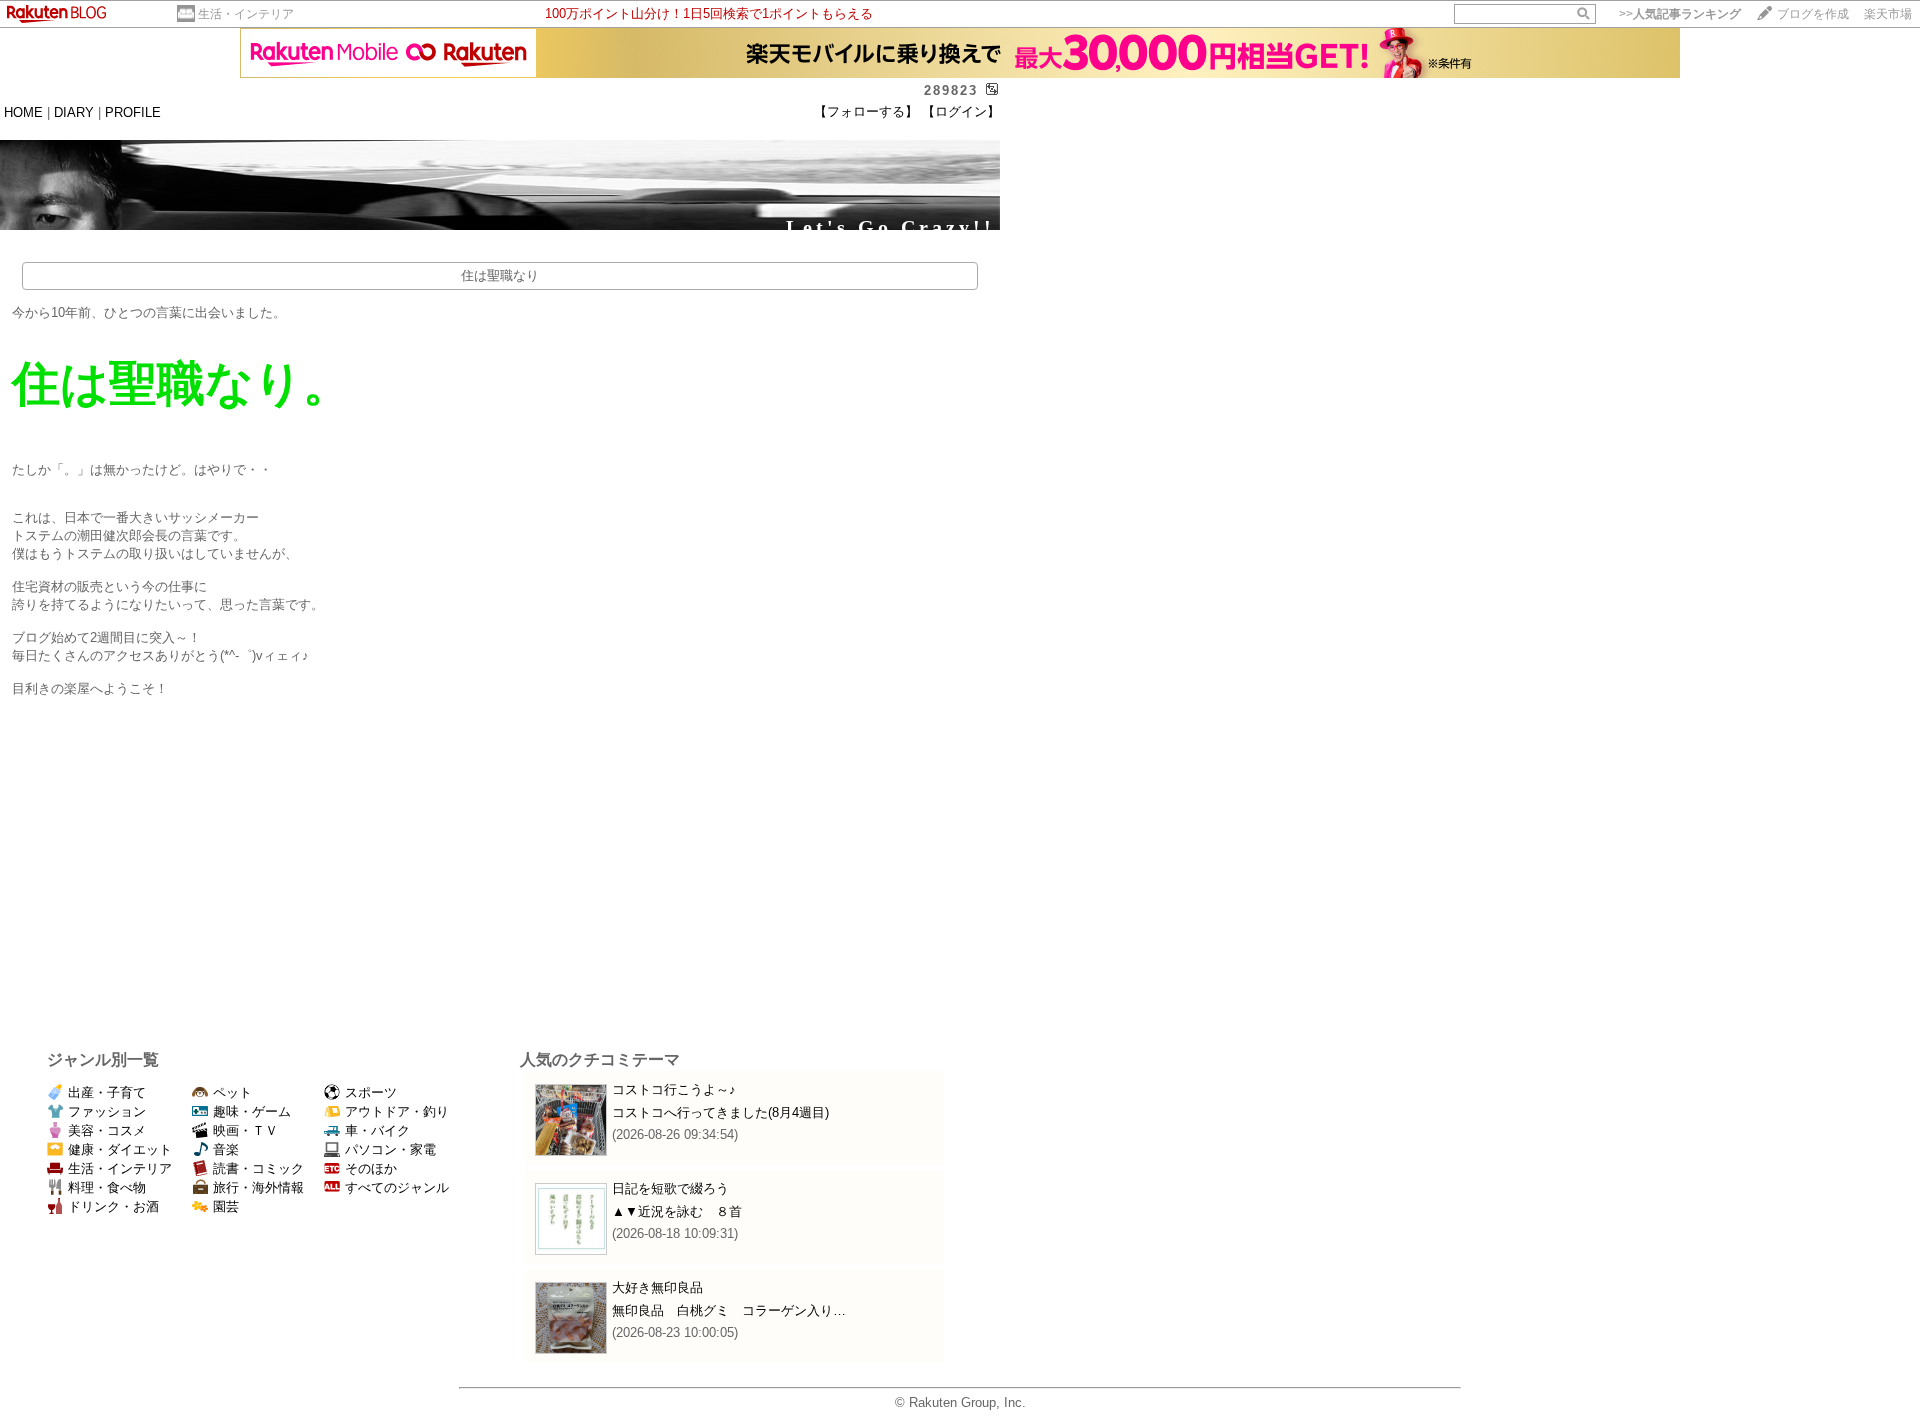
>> (1680, 14)
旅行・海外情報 (258, 1187)
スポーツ (371, 1092)
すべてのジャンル (397, 1187)
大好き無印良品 (657, 1287)
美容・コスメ (107, 1130)
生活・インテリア (246, 14)
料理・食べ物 (107, 1187)
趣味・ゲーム (252, 1111)
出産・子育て (107, 1092)
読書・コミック (258, 1168)
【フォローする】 (866, 111)
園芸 (226, 1206)
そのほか (371, 1168)
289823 (951, 90)
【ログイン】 (961, 111)
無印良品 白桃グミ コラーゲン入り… (729, 1310)
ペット (232, 1092)
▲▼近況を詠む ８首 (677, 1211)
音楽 (226, 1149)
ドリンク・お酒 (113, 1206)
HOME (23, 112)
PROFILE (133, 112)
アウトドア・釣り (397, 1111)
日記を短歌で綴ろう (670, 1188)
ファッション (107, 1111)
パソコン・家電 (390, 1149)
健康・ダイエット (120, 1149)
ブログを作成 (1813, 14)
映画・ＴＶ (245, 1130)
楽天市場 (1888, 14)
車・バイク (377, 1130)
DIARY (74, 112)
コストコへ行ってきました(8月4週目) (720, 1112)
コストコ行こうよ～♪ (674, 1089)
